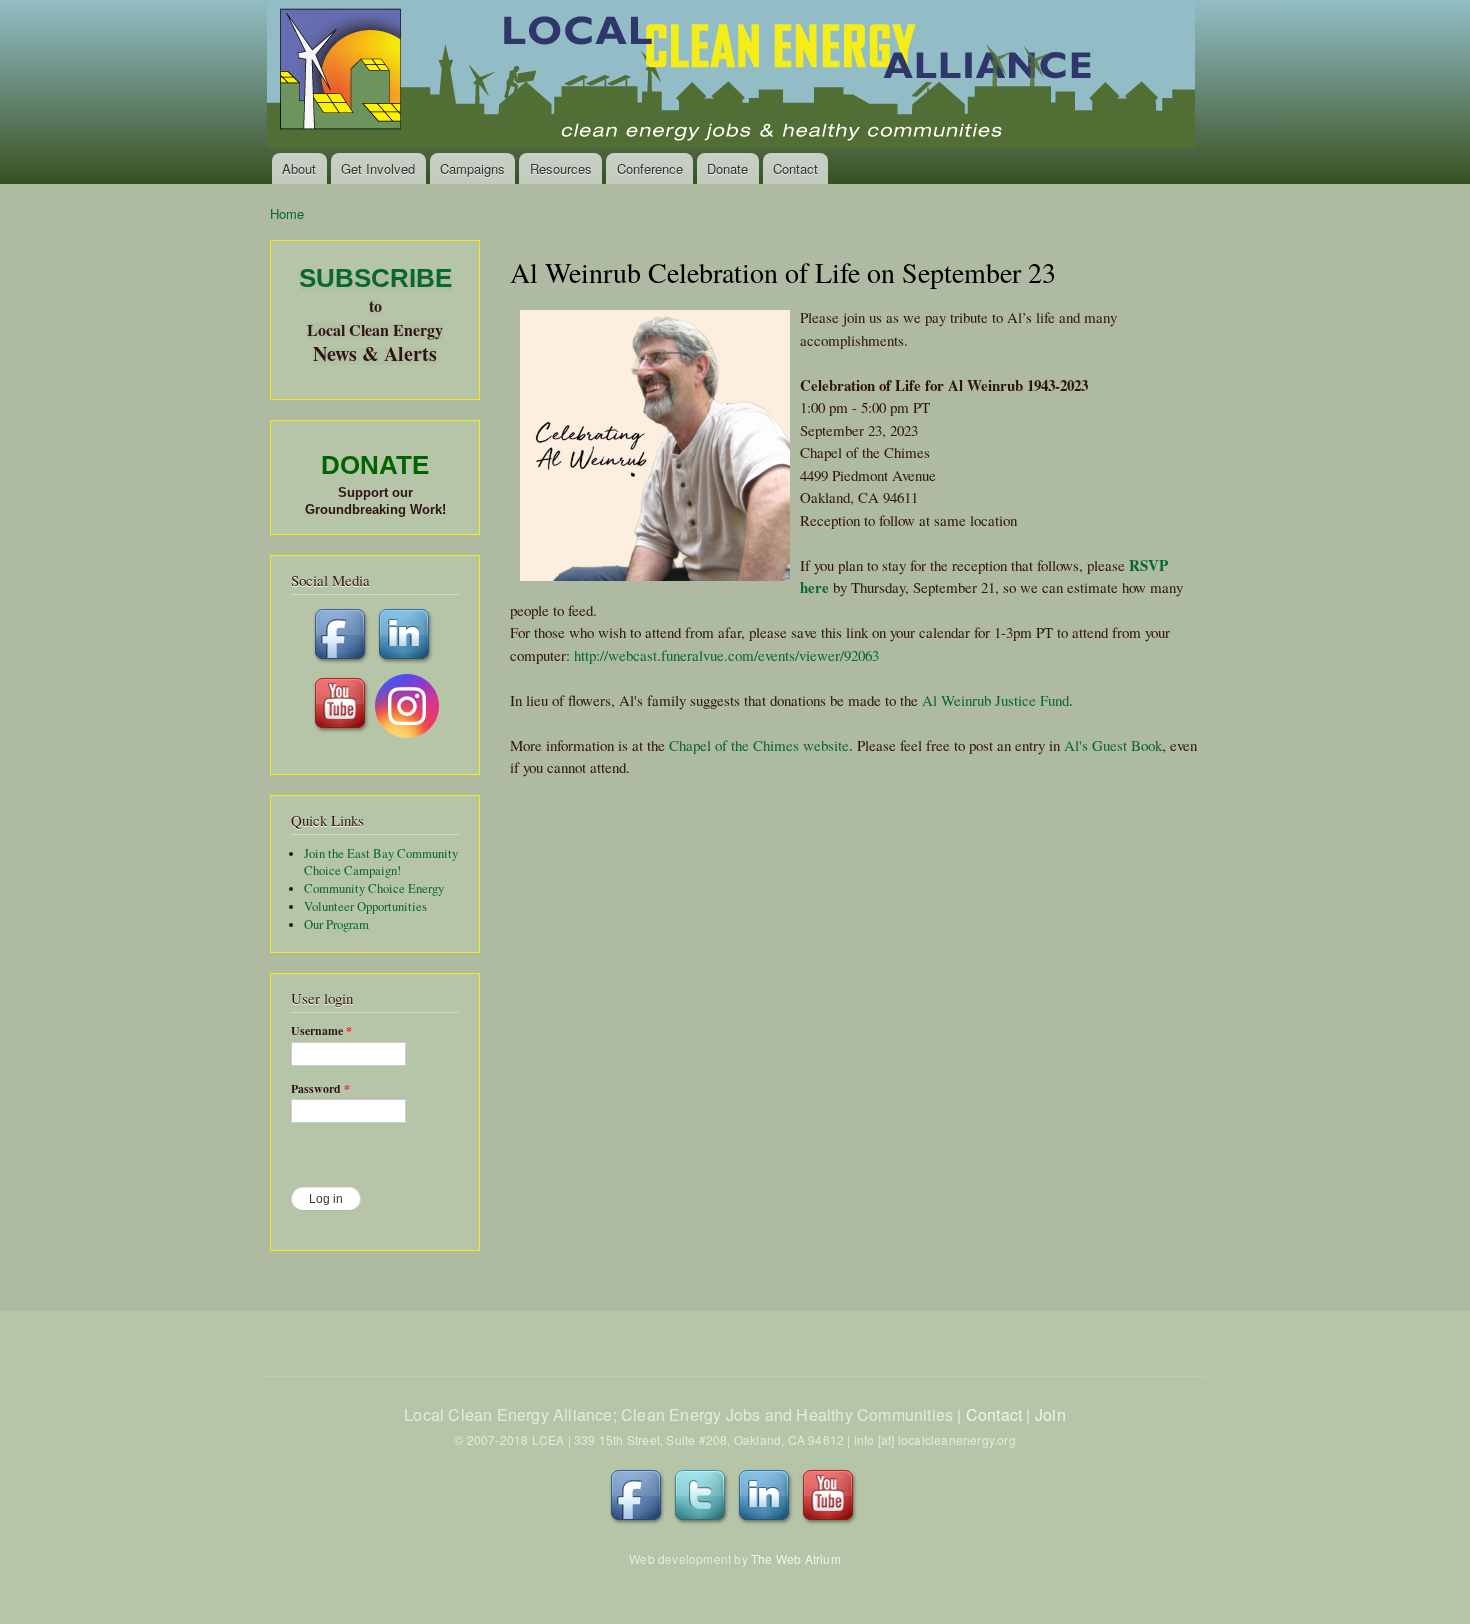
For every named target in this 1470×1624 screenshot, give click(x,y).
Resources (561, 168)
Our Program (336, 924)
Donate (727, 168)
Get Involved (378, 168)
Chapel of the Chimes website (759, 745)
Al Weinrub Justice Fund (995, 700)
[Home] (732, 76)
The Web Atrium (796, 1558)
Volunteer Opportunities (365, 906)
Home (287, 213)
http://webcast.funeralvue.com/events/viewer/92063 (726, 655)
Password (320, 1089)
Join (1050, 1414)
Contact (795, 168)
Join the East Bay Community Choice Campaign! (381, 862)
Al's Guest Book (1113, 745)
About (299, 168)
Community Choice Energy (374, 888)
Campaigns (472, 168)
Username (321, 1031)
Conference (650, 168)
